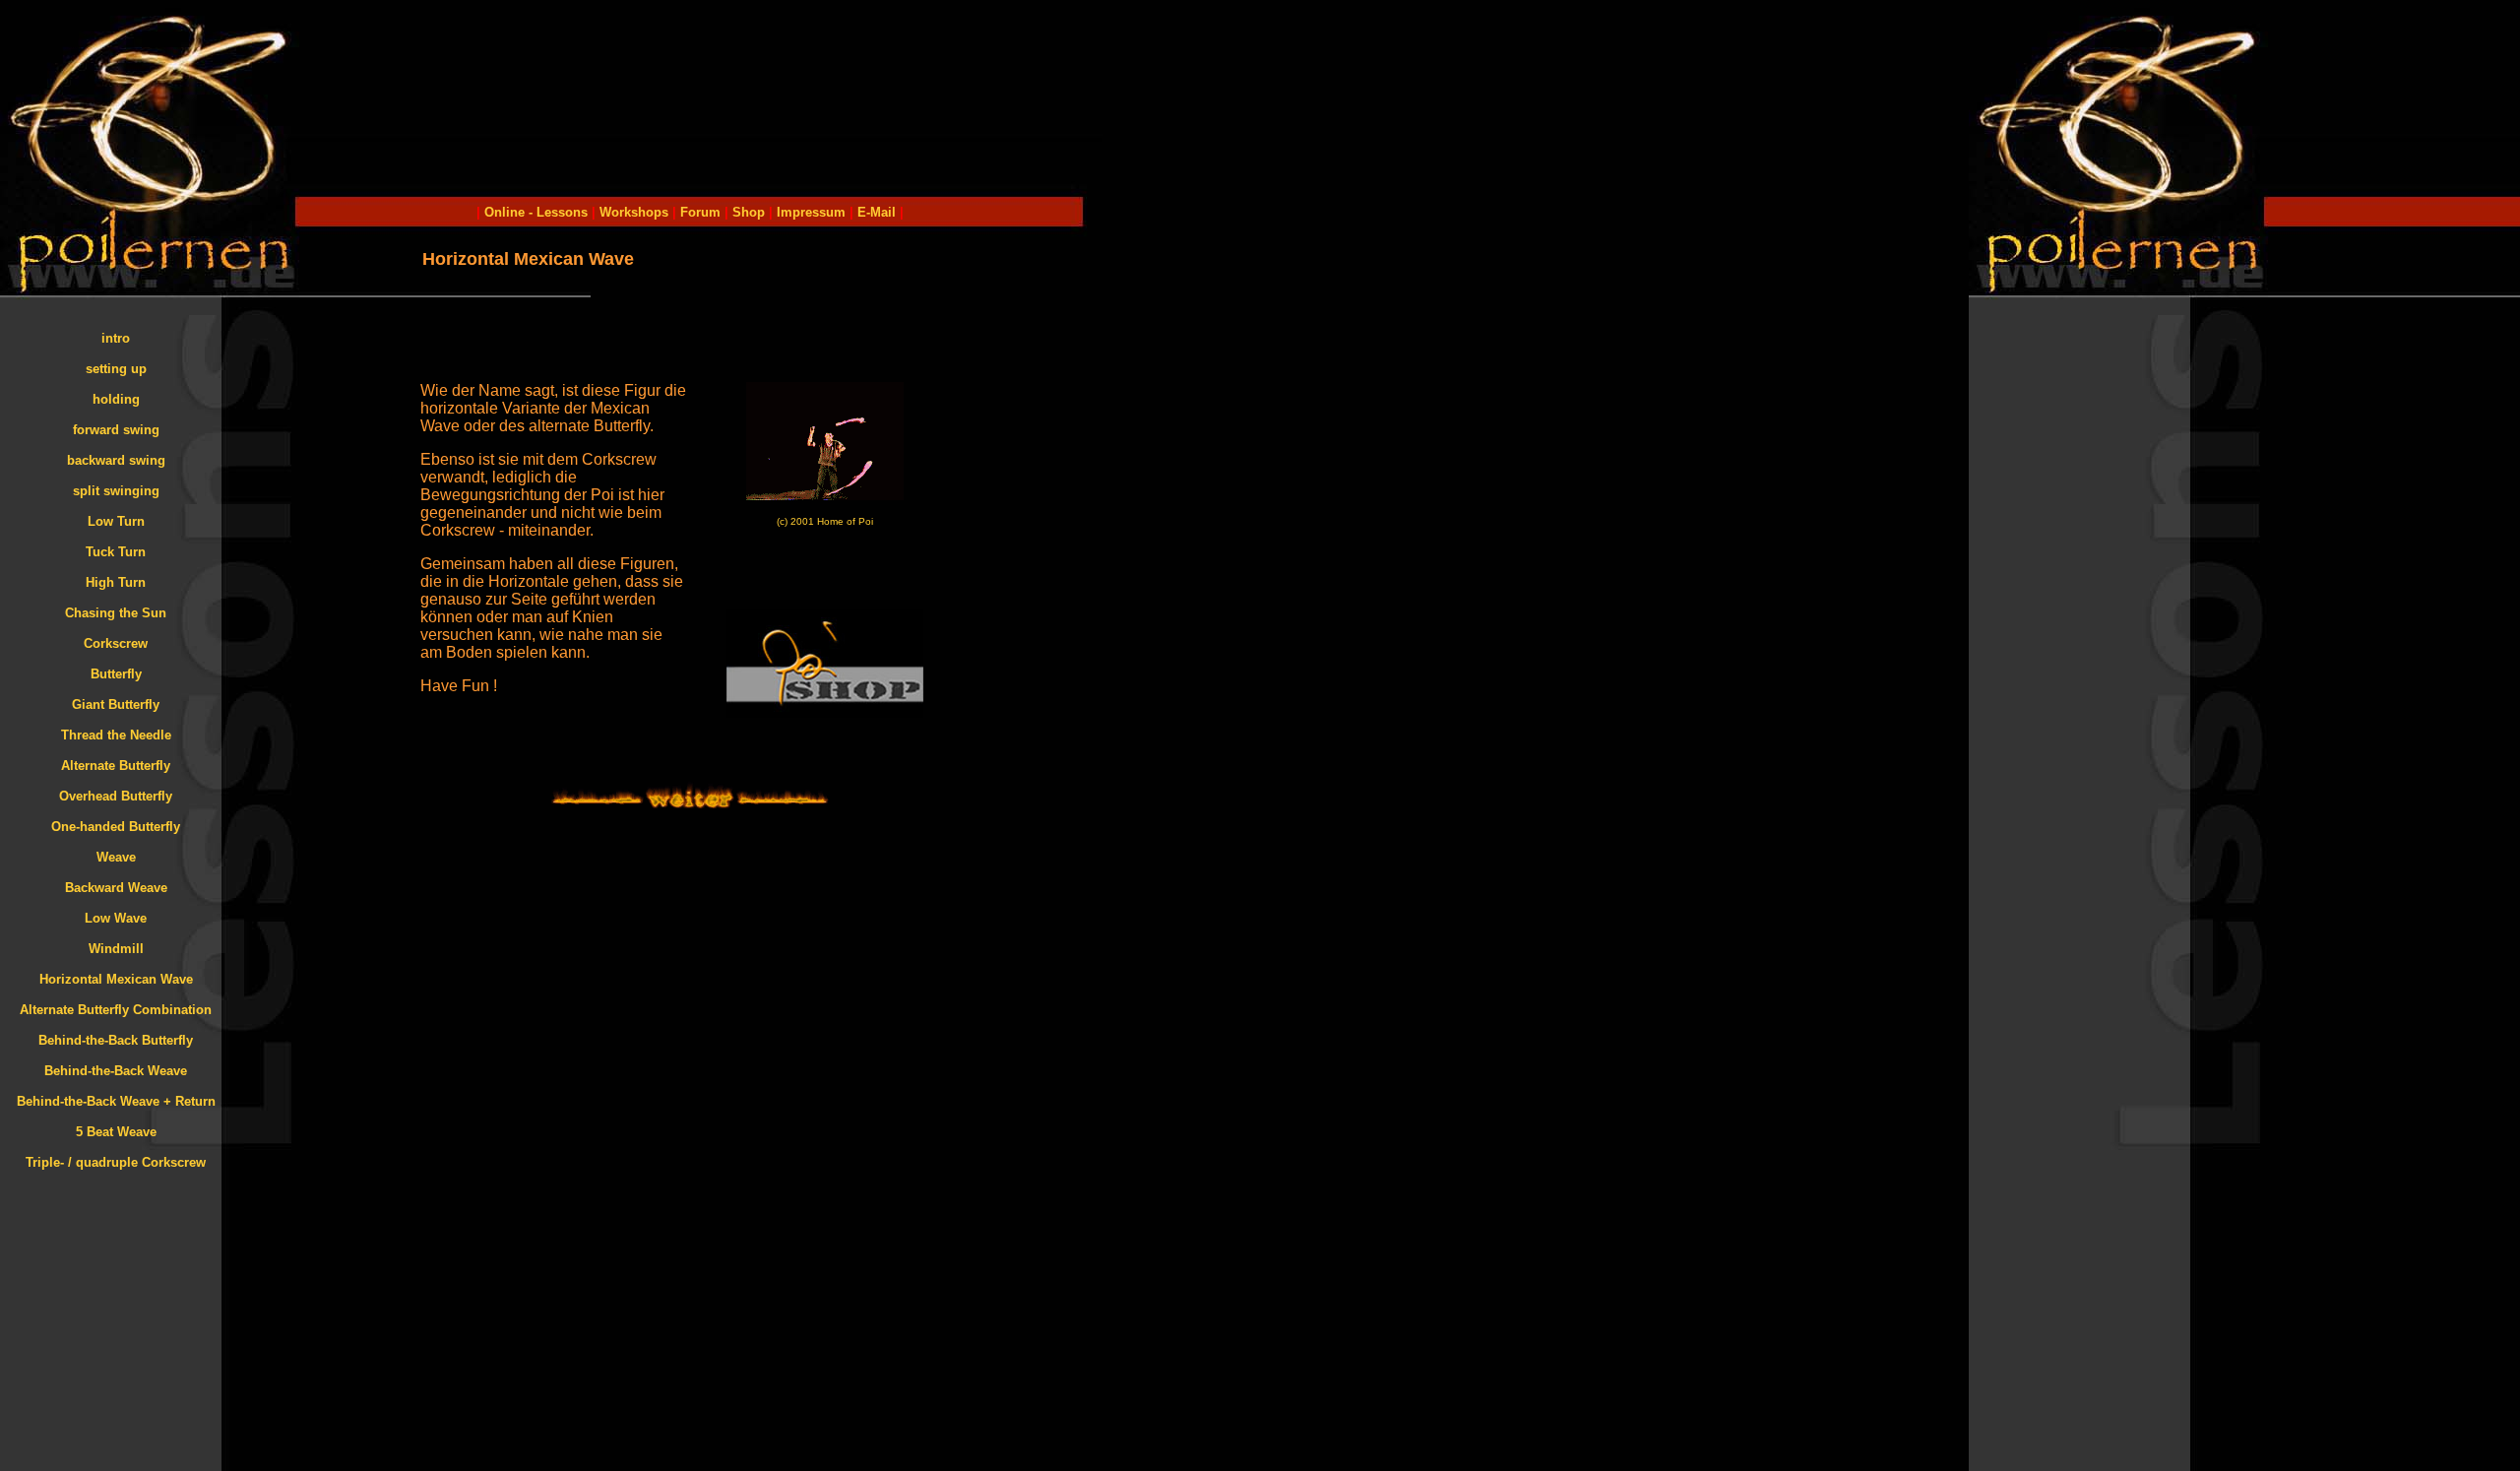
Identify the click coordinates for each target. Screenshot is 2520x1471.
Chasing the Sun (116, 613)
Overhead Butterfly (116, 796)
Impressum (811, 212)
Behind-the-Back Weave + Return (116, 1101)
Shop (749, 212)
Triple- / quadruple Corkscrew (116, 1162)
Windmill (116, 949)
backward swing (116, 460)
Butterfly (116, 674)
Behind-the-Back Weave (116, 1071)
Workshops (634, 212)
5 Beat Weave (116, 1132)
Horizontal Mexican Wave (116, 979)
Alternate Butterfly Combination (116, 1010)
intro (116, 338)
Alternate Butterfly (116, 766)
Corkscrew (116, 643)
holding (116, 399)
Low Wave (116, 918)
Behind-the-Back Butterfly (116, 1040)
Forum (700, 212)
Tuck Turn (116, 552)
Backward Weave (116, 888)
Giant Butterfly (116, 704)
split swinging (116, 491)
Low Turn (116, 521)
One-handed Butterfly (116, 827)
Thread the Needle (116, 735)
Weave (116, 857)
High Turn (116, 582)
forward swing (116, 430)
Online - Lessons (538, 212)
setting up (116, 369)
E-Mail (875, 212)
